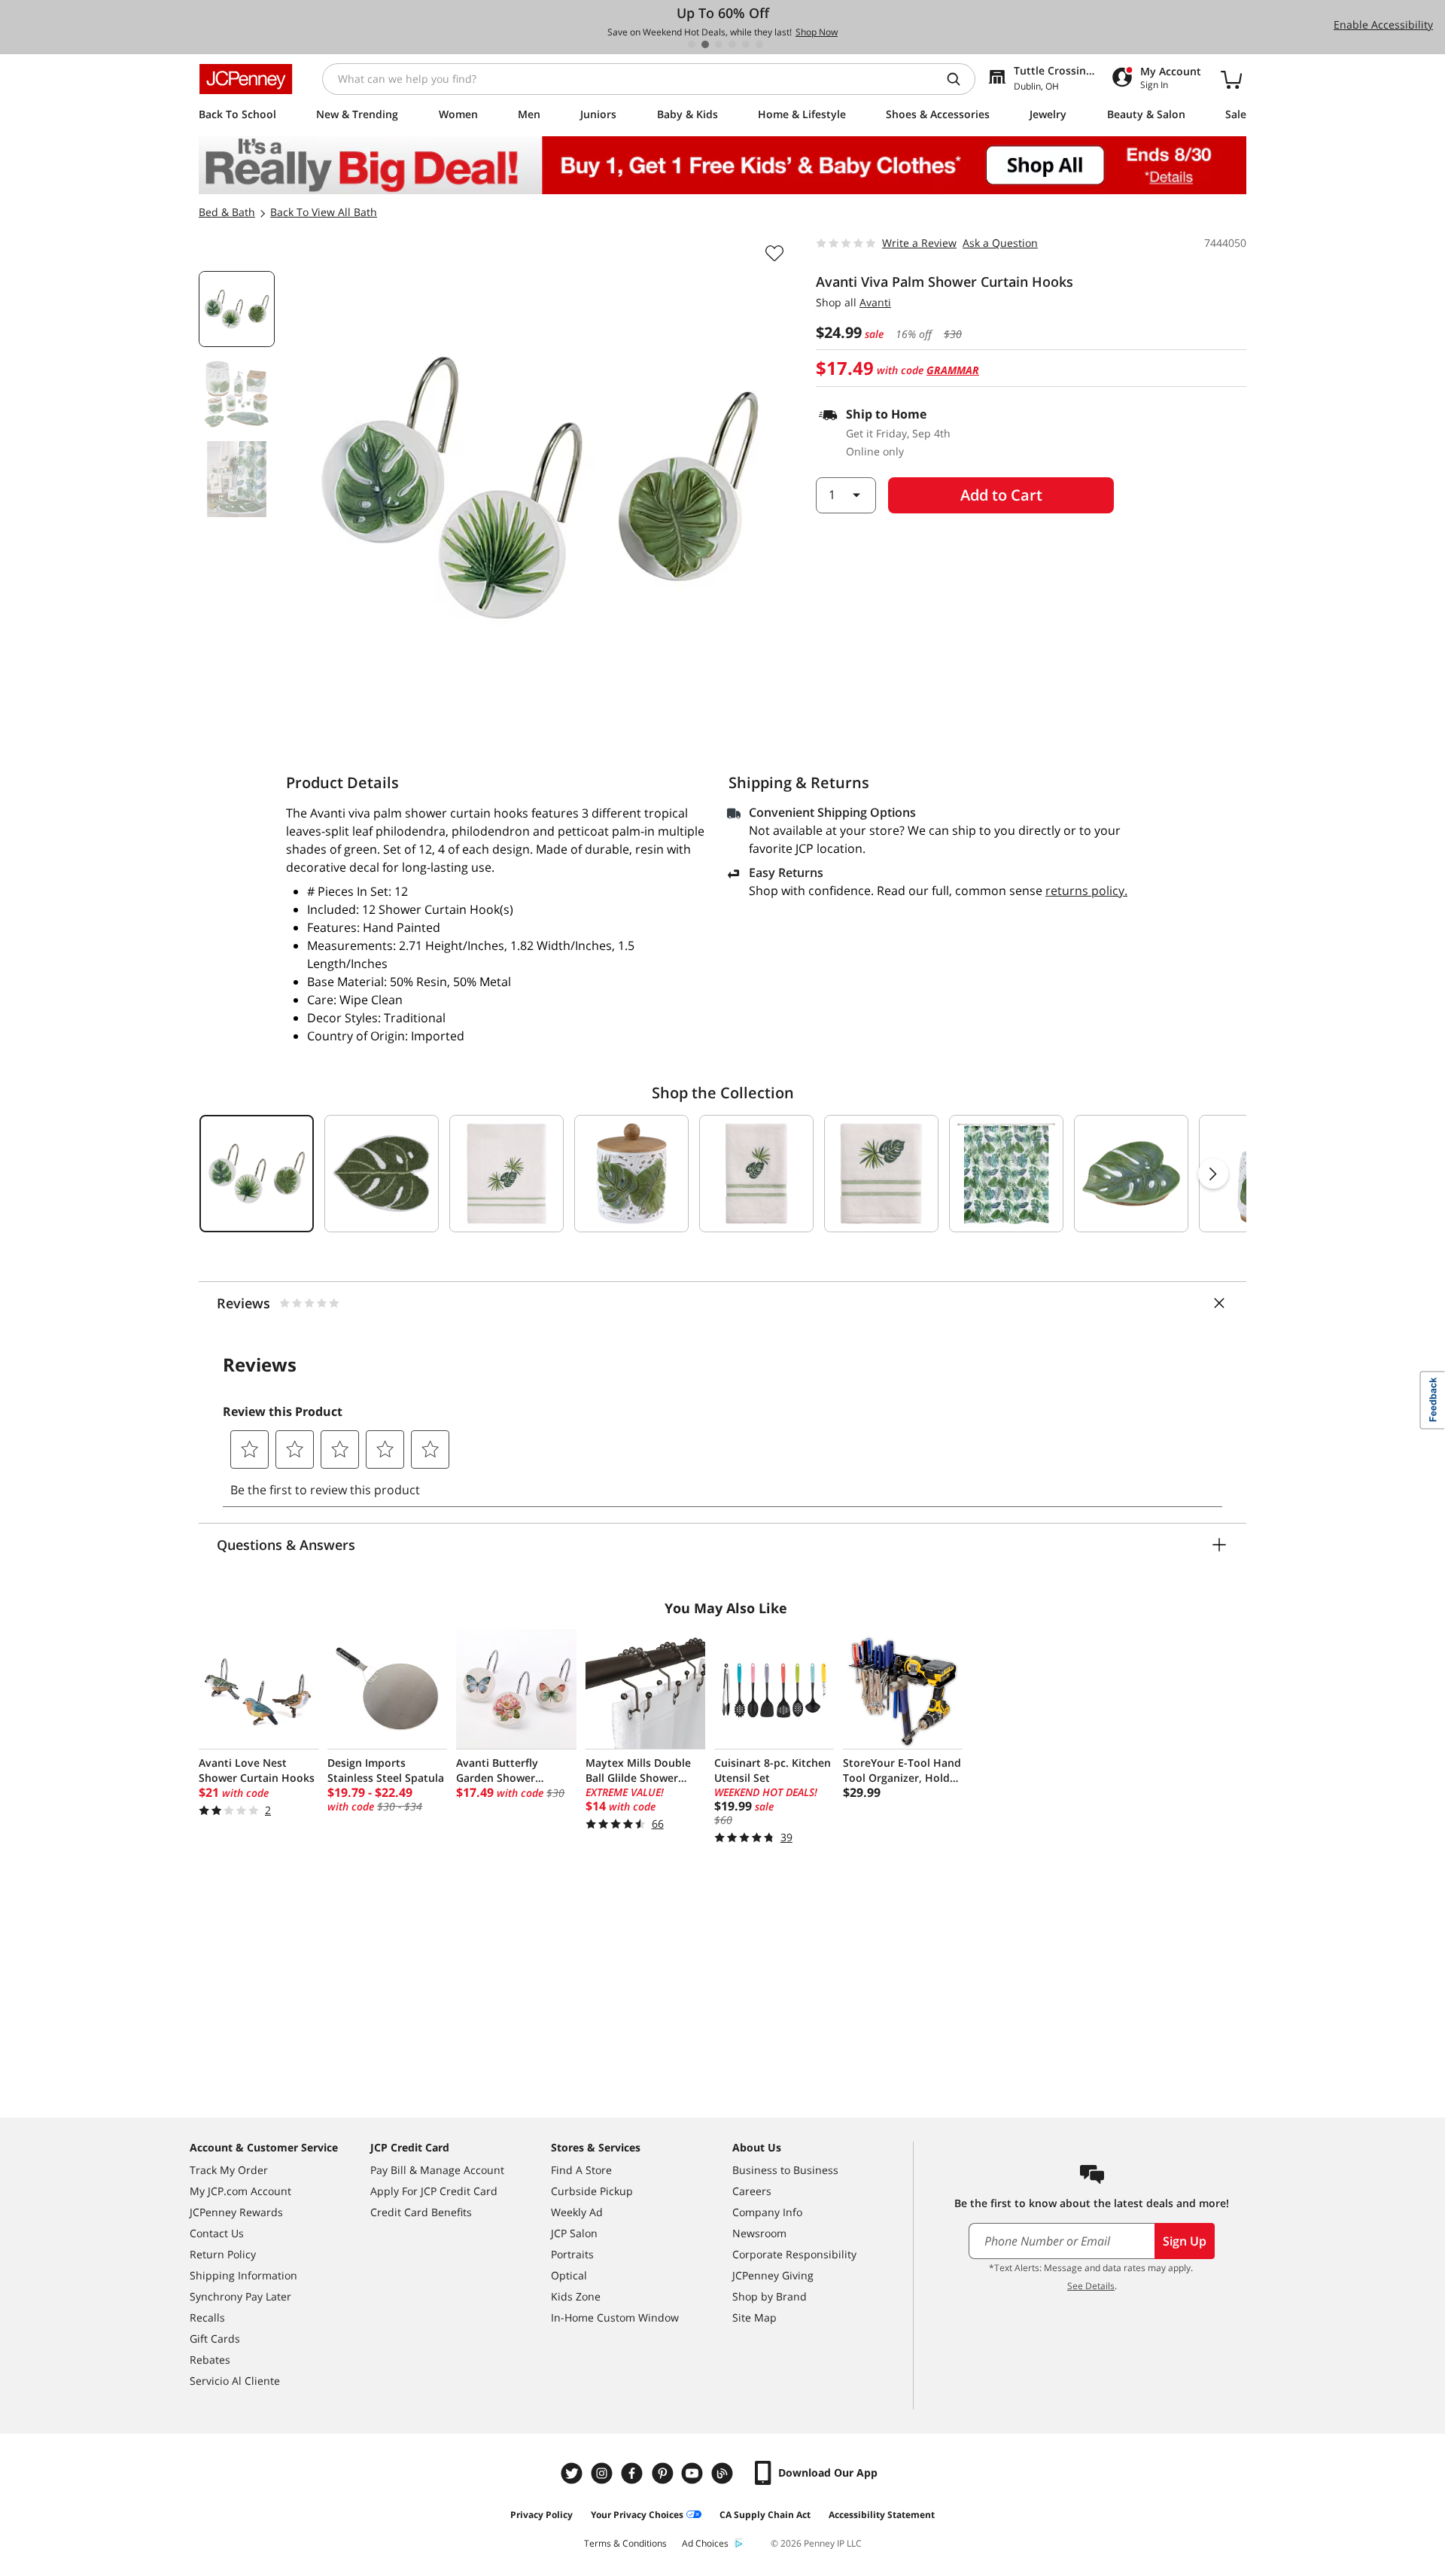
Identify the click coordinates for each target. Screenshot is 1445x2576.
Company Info (767, 2212)
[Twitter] (573, 2473)
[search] (960, 79)
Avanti (875, 302)
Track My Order (229, 2170)
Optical (569, 2275)
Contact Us (217, 2233)
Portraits (572, 2254)
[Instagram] (604, 2473)
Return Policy (223, 2254)
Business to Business (785, 2170)
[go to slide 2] (705, 44)
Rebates (210, 2360)
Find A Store (581, 2170)
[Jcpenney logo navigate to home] (246, 79)
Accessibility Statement (882, 2515)
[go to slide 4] (732, 44)
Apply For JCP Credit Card (434, 2191)
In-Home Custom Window (615, 2317)
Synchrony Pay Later (240, 2296)
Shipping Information (243, 2275)
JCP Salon (574, 2233)
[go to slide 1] (692, 44)
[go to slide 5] (746, 44)
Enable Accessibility (1383, 24)
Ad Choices (705, 2543)
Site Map (754, 2317)
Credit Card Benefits (421, 2212)
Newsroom (759, 2233)
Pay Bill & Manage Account (437, 2170)
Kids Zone (576, 2296)
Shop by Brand (770, 2296)
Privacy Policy (541, 2515)
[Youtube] (694, 2473)
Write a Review (919, 243)
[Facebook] (634, 2473)
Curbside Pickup (592, 2191)
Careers (752, 2191)
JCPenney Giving (773, 2275)
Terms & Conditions (625, 2543)
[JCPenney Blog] (724, 2473)
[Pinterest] (664, 2473)
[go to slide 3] (719, 44)
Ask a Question (1000, 243)
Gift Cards (215, 2338)
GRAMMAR (953, 370)
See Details (1091, 2286)
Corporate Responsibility (794, 2254)
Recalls (207, 2317)
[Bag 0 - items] (1231, 79)
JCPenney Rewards (236, 2212)
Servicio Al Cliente (235, 2381)
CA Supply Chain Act (765, 2515)
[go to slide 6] (759, 44)
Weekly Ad (577, 2212)
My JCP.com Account (240, 2191)
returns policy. (1086, 891)
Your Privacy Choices (637, 2515)
